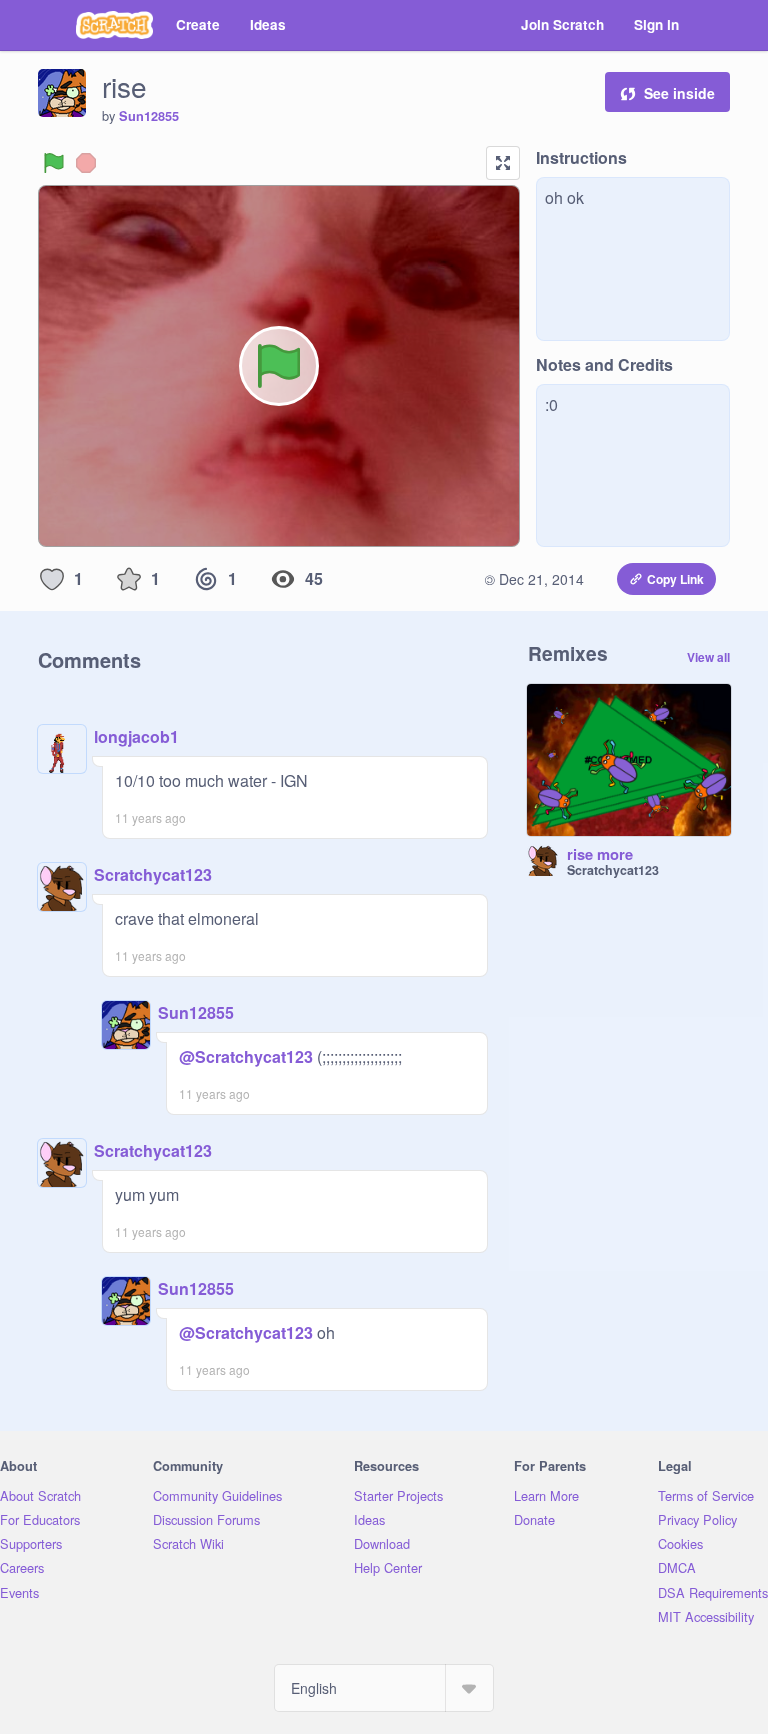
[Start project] (54, 163)
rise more (600, 855)
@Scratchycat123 (246, 1056)
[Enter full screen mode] (503, 163)
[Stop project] (86, 163)
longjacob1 (136, 736)
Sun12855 (149, 116)
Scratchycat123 (153, 874)
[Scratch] (114, 25)
